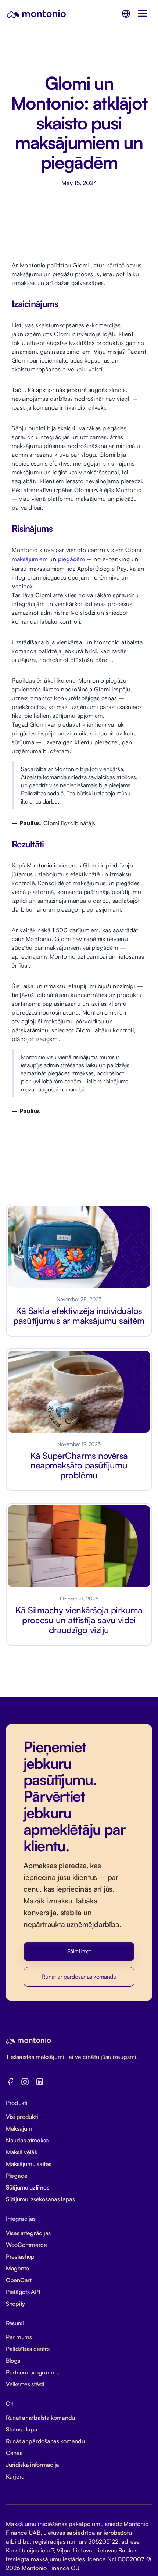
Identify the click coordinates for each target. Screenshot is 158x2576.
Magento (17, 2268)
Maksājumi (20, 2128)
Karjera (15, 2476)
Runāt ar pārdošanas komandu (79, 1977)
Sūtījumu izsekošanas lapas (40, 2199)
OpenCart (19, 2280)
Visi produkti (22, 2117)
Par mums (19, 2337)
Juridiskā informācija (33, 2465)
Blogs (13, 2361)
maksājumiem (30, 559)
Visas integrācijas (28, 2233)
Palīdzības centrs (28, 2349)
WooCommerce (26, 2245)
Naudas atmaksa (27, 2140)
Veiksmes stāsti (25, 2384)
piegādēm (71, 559)
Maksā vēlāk (22, 2152)
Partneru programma (33, 2372)
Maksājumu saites (29, 2164)
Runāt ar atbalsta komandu (40, 2418)
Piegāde (17, 2176)
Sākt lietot (79, 1951)
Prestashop (20, 2256)
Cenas (14, 2453)
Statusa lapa (22, 2429)
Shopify (15, 2304)
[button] (126, 14)
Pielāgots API (23, 2292)
